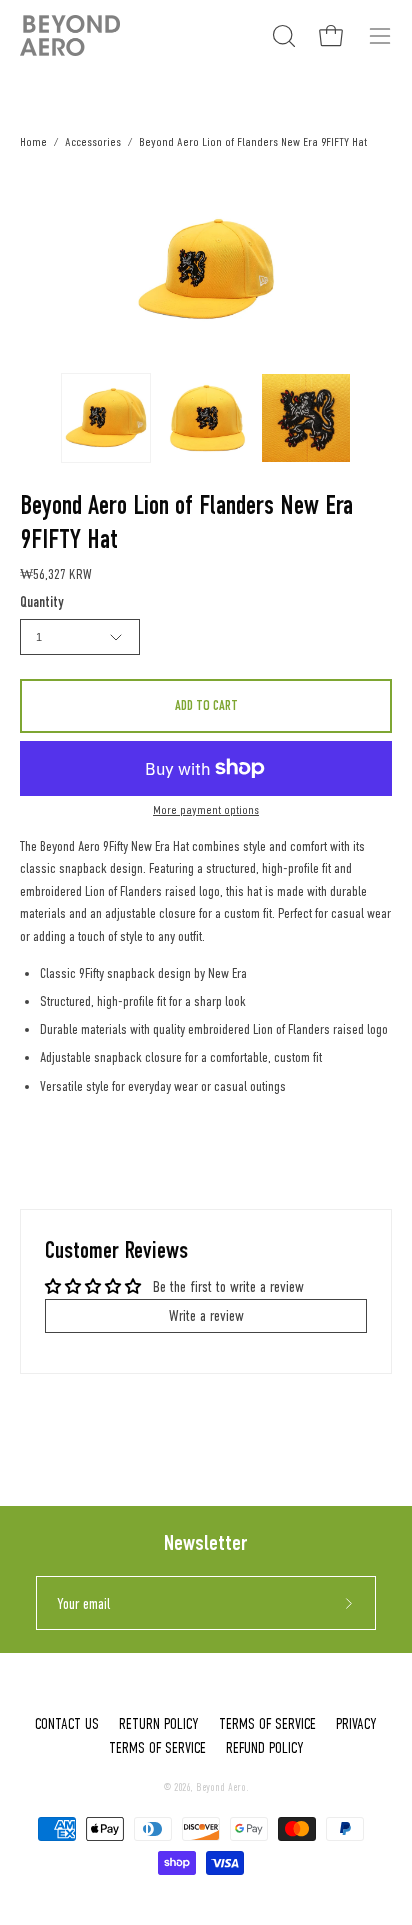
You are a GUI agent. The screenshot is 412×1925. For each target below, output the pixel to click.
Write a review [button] (206, 1315)
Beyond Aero (221, 1787)
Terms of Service (267, 1724)
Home (33, 141)
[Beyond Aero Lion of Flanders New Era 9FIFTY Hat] (106, 418)
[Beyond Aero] (70, 35)
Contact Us (67, 1724)
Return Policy (159, 1724)
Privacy (356, 1724)
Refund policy (265, 1748)
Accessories (93, 141)
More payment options (206, 810)
